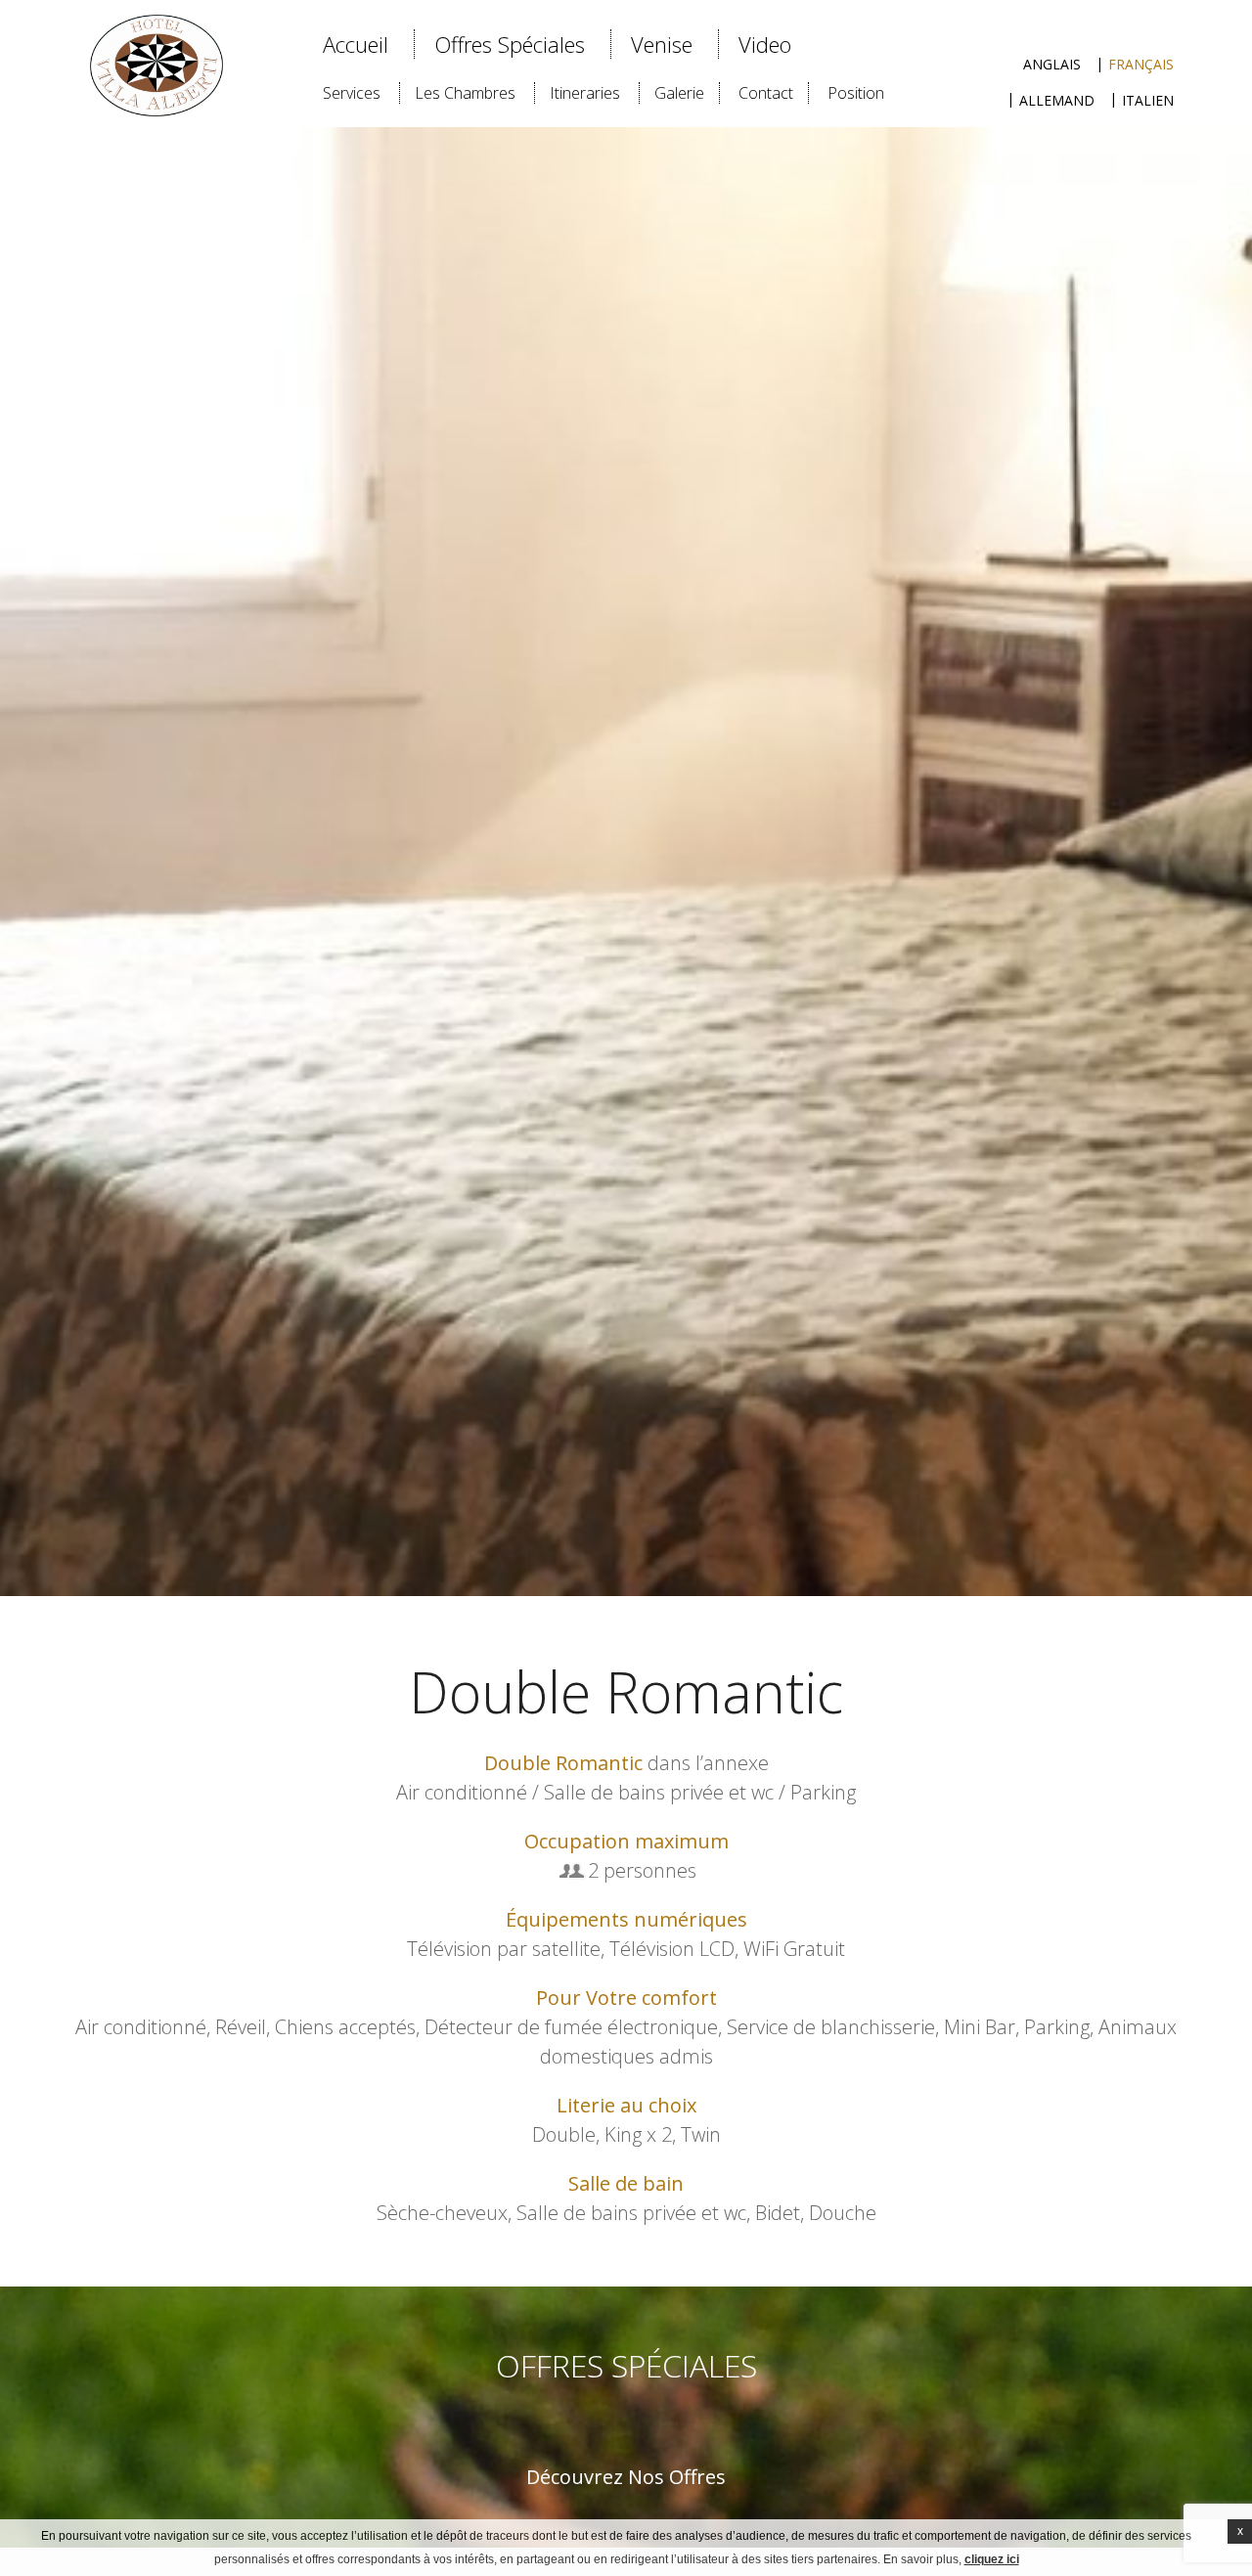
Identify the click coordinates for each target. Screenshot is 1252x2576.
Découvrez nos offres (626, 2477)
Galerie (679, 93)
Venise (662, 44)
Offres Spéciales (510, 44)
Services (352, 93)
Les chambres (465, 93)
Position (856, 93)
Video (765, 44)
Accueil (356, 44)
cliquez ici (992, 2559)
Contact (766, 93)
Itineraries (585, 93)
